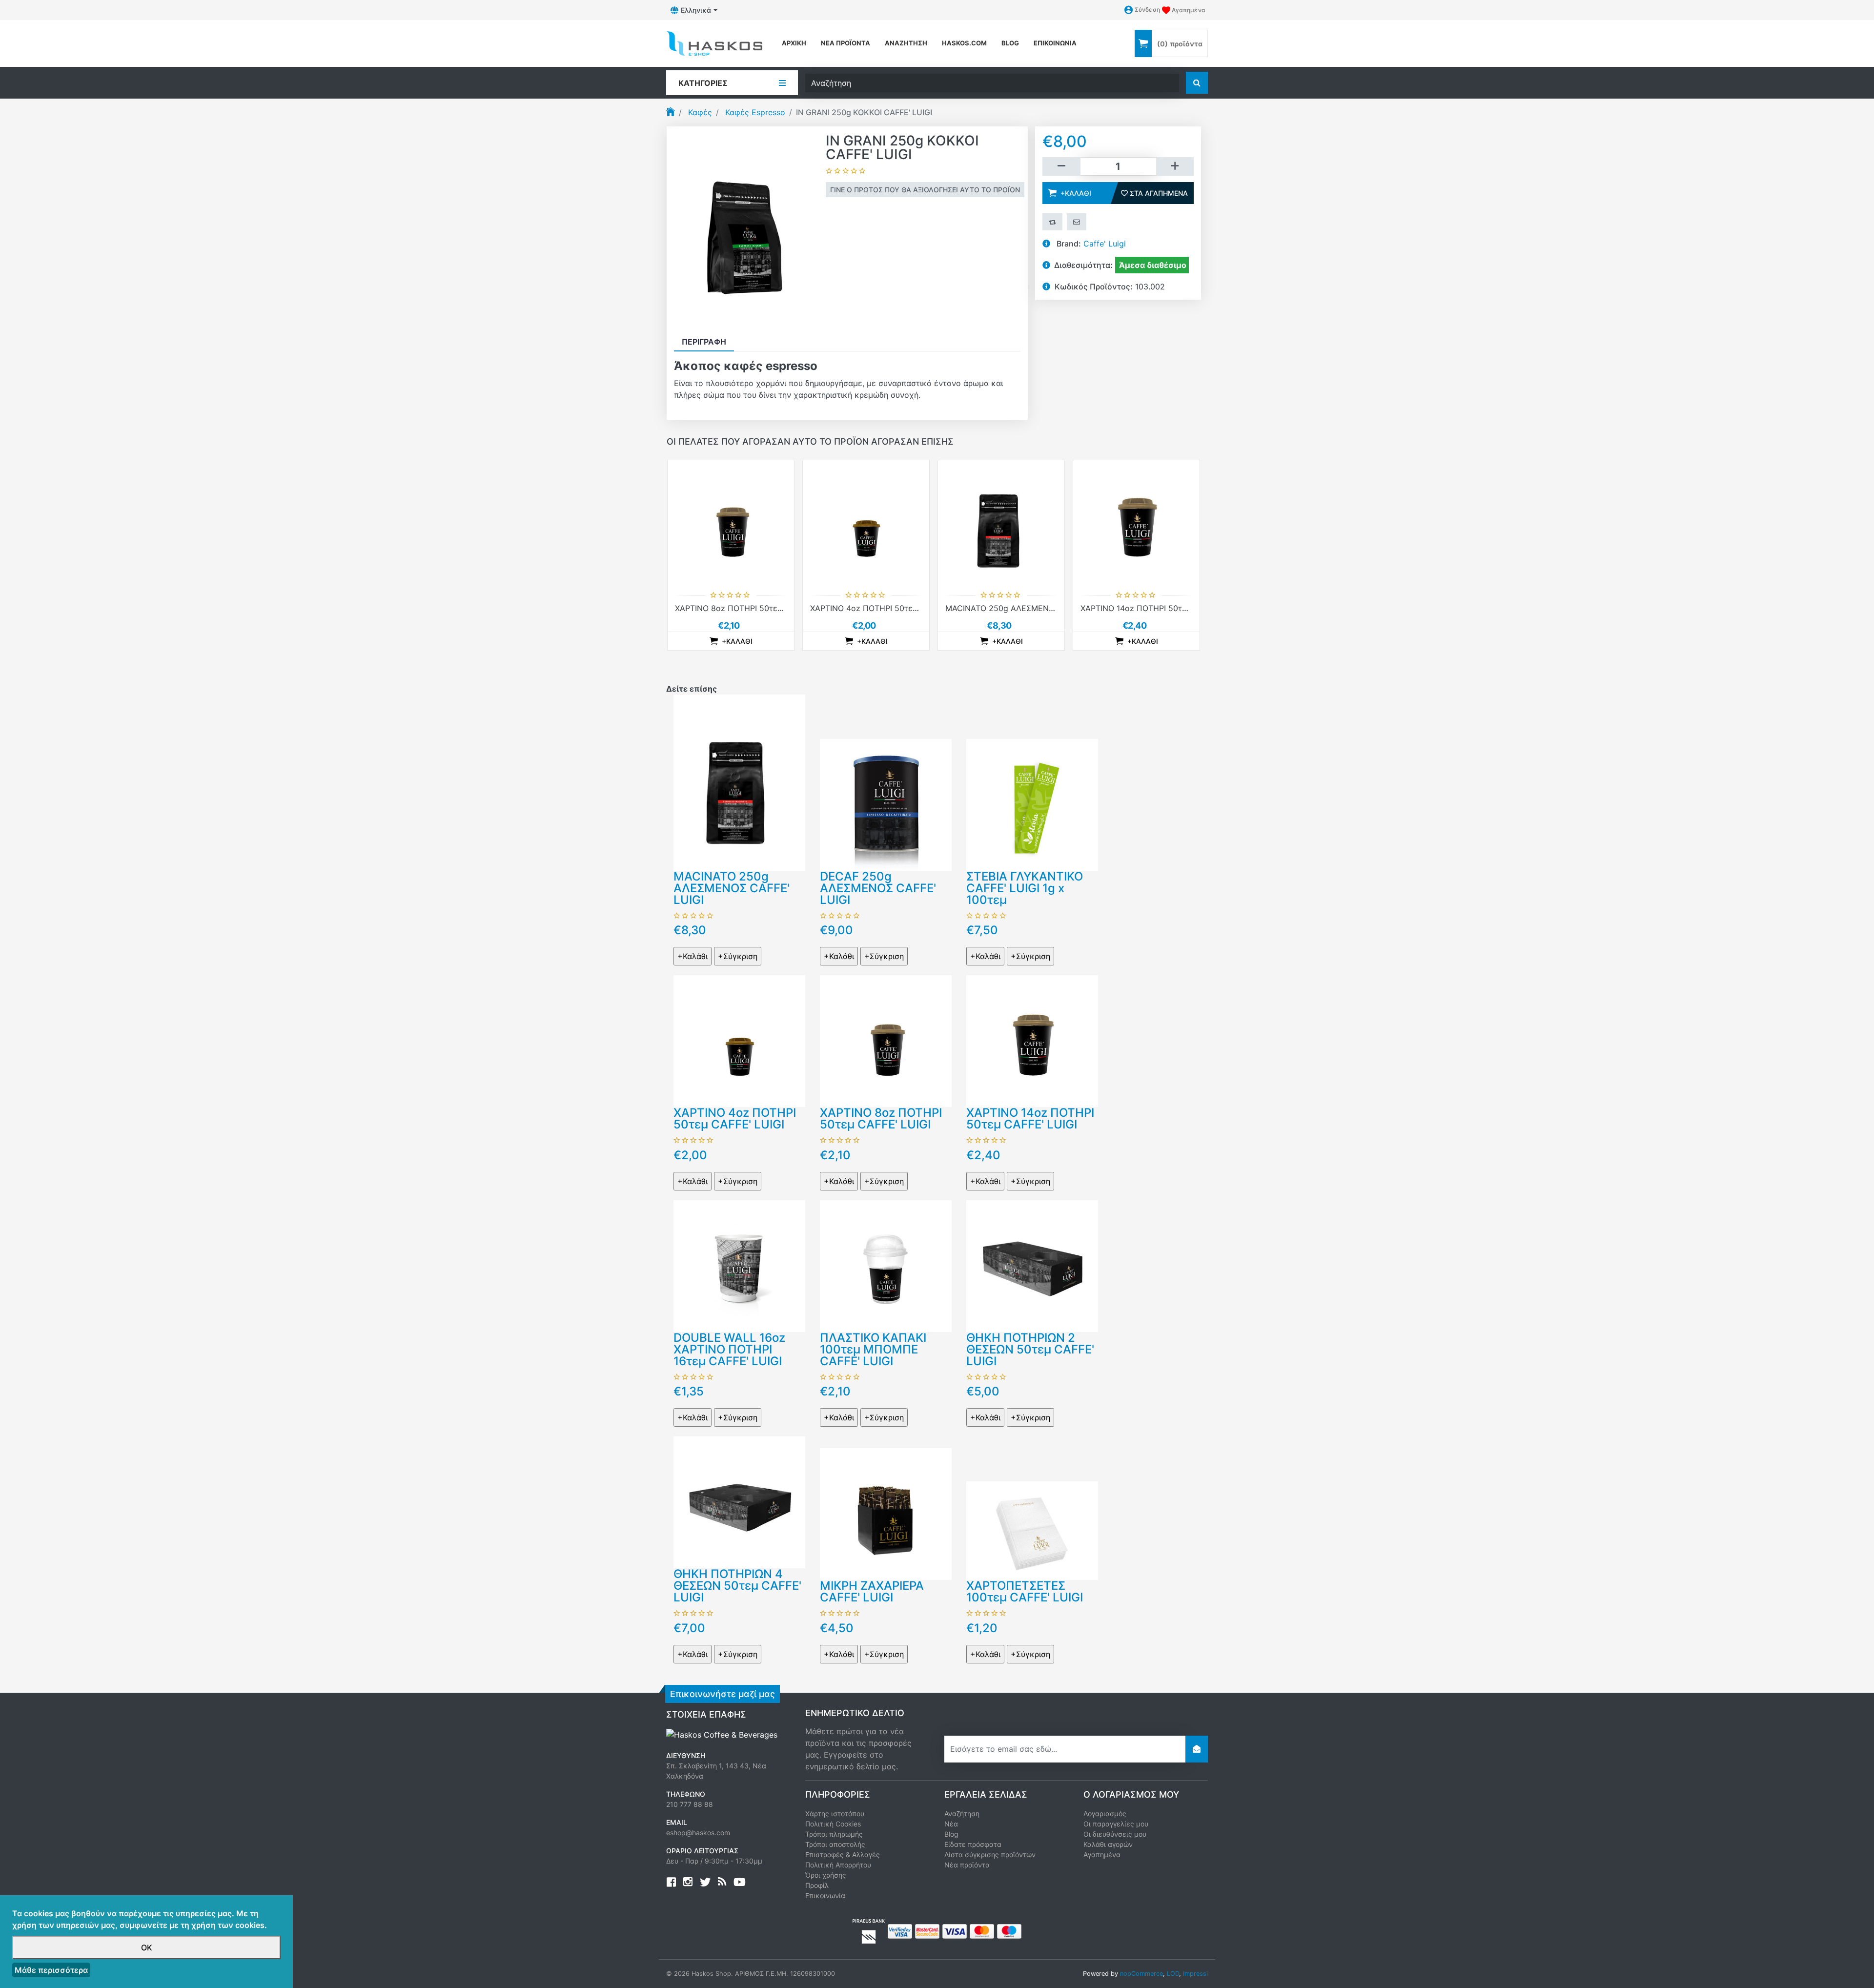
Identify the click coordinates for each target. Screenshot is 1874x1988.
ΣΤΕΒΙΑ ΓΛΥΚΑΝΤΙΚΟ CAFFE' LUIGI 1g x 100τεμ (1025, 888)
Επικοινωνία (1055, 43)
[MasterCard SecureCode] (927, 1930)
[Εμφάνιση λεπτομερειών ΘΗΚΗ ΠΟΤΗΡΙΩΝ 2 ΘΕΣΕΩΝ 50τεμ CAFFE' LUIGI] (1032, 1265)
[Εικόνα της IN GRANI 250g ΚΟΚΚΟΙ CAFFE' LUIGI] (746, 229)
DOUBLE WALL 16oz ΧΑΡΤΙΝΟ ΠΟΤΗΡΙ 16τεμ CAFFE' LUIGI (729, 1349)
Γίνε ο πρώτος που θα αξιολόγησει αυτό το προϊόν (925, 190)
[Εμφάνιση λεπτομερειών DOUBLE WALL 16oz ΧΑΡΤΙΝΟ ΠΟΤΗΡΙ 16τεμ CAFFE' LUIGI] (739, 1265)
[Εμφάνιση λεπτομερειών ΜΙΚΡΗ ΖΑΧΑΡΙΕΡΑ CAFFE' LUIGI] (886, 1513)
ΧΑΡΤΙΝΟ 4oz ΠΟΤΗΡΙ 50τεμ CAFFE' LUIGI (890, 608)
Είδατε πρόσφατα (973, 1844)
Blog (951, 1834)
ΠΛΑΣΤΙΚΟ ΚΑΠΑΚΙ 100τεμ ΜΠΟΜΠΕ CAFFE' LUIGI (873, 1349)
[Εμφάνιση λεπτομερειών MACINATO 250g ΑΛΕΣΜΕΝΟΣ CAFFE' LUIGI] (1001, 523)
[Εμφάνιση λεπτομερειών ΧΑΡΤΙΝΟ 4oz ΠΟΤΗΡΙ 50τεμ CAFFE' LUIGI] (866, 523)
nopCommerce (1141, 1974)
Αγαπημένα (1102, 1855)
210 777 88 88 (690, 1804)
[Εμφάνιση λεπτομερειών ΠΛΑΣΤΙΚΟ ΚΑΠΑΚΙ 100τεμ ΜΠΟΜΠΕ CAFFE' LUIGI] (886, 1265)
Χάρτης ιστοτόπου (835, 1814)
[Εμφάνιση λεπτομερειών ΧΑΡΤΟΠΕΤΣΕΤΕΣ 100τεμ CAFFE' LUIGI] (1032, 1530)
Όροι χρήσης (826, 1875)
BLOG (1010, 43)
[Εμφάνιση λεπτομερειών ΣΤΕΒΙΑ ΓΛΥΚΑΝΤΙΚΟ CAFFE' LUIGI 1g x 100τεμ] (1032, 804)
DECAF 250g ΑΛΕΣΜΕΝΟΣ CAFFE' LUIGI (878, 888)
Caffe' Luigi (1105, 244)
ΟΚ (147, 1947)
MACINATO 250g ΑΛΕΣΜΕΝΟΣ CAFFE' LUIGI (1028, 608)
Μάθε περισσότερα (51, 1970)
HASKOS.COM (964, 43)
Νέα (951, 1824)
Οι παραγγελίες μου (1116, 1824)
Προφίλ (817, 1885)
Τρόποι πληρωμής (834, 1834)
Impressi (1195, 1974)
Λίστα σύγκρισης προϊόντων (990, 1855)
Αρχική (794, 43)
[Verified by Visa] (900, 1930)
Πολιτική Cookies (833, 1824)
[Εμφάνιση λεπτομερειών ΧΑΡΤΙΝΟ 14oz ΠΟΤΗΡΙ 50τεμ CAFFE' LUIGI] (1136, 523)
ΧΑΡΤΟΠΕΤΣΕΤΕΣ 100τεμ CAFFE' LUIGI (1025, 1591)
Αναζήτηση (906, 43)
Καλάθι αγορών (1108, 1844)
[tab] (704, 342)
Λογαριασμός (1105, 1814)
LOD (1173, 1974)
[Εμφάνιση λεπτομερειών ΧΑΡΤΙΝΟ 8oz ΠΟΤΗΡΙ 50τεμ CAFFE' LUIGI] (731, 523)
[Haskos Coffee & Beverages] (722, 1734)
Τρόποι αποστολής (835, 1844)
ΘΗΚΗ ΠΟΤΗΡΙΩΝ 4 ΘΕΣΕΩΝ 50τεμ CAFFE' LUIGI (737, 1586)
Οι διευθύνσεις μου (1115, 1834)
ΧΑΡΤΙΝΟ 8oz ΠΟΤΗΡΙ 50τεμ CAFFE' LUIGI (754, 608)
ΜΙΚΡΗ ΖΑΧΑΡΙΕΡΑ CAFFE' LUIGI (872, 1591)
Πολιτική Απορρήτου (838, 1865)
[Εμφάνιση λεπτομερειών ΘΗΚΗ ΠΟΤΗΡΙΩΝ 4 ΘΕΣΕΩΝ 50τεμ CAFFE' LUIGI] (739, 1501)
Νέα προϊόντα (845, 43)
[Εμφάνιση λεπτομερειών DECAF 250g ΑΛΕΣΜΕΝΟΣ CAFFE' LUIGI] (886, 804)
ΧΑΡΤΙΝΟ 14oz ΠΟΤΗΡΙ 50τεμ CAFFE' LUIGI (1162, 608)
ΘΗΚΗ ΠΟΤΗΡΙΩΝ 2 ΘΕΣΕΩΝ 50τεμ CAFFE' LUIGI (1030, 1349)
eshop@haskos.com (698, 1833)
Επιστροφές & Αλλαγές (843, 1855)
